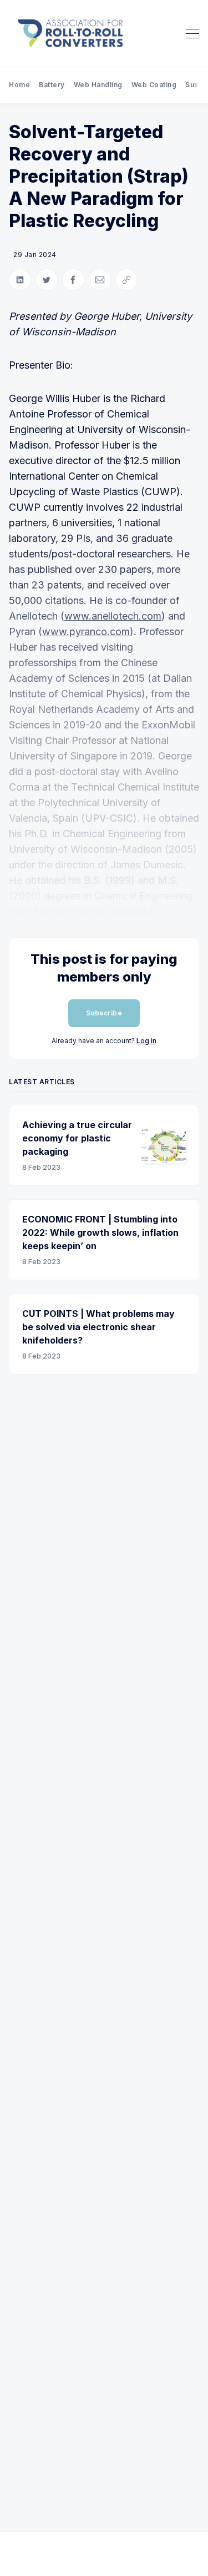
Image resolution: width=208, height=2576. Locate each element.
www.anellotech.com (113, 616)
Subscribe (104, 1013)
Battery (52, 85)
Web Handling (98, 85)
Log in (146, 1041)
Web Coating (154, 85)
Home (19, 85)
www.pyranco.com (86, 632)
